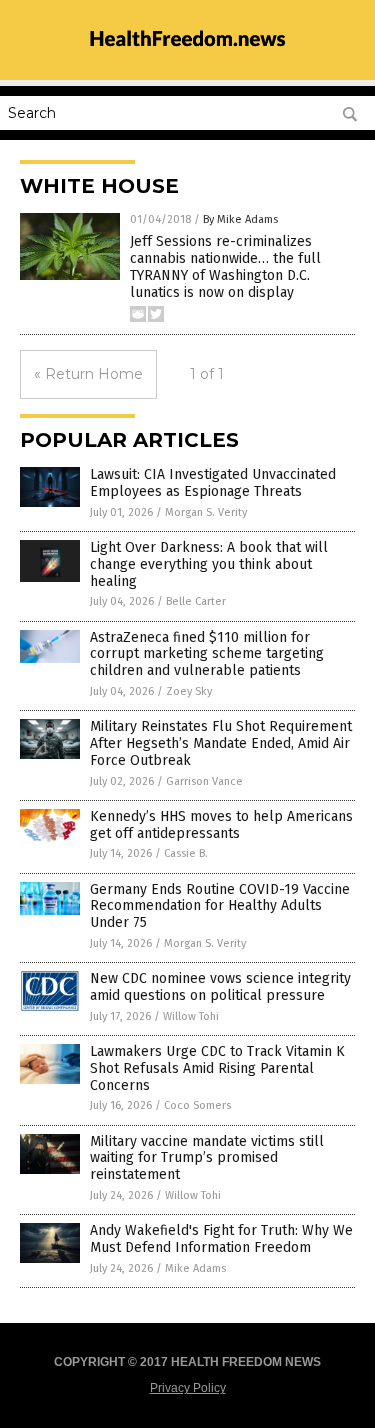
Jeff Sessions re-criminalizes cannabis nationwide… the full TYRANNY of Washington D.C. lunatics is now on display (225, 266)
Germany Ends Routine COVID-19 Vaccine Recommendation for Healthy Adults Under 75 (220, 906)
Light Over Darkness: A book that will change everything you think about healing (209, 564)
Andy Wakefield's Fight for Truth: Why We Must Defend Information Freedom (221, 1239)
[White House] (188, 56)
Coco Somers (197, 1105)
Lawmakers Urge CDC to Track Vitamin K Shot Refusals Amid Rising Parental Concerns (217, 1068)
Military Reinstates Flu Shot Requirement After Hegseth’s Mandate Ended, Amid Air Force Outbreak (221, 743)
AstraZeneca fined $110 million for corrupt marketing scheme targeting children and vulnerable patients (207, 654)
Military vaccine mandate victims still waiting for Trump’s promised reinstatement (207, 1158)
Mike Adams (195, 1268)
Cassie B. (186, 853)
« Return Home (88, 374)
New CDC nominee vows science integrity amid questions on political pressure (220, 987)
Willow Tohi (191, 1016)
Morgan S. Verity (206, 512)
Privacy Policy (188, 1388)
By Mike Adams (240, 219)
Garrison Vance (204, 781)
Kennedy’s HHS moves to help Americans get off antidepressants (221, 825)
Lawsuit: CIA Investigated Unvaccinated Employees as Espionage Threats (213, 483)
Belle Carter (196, 601)
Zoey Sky (189, 691)
